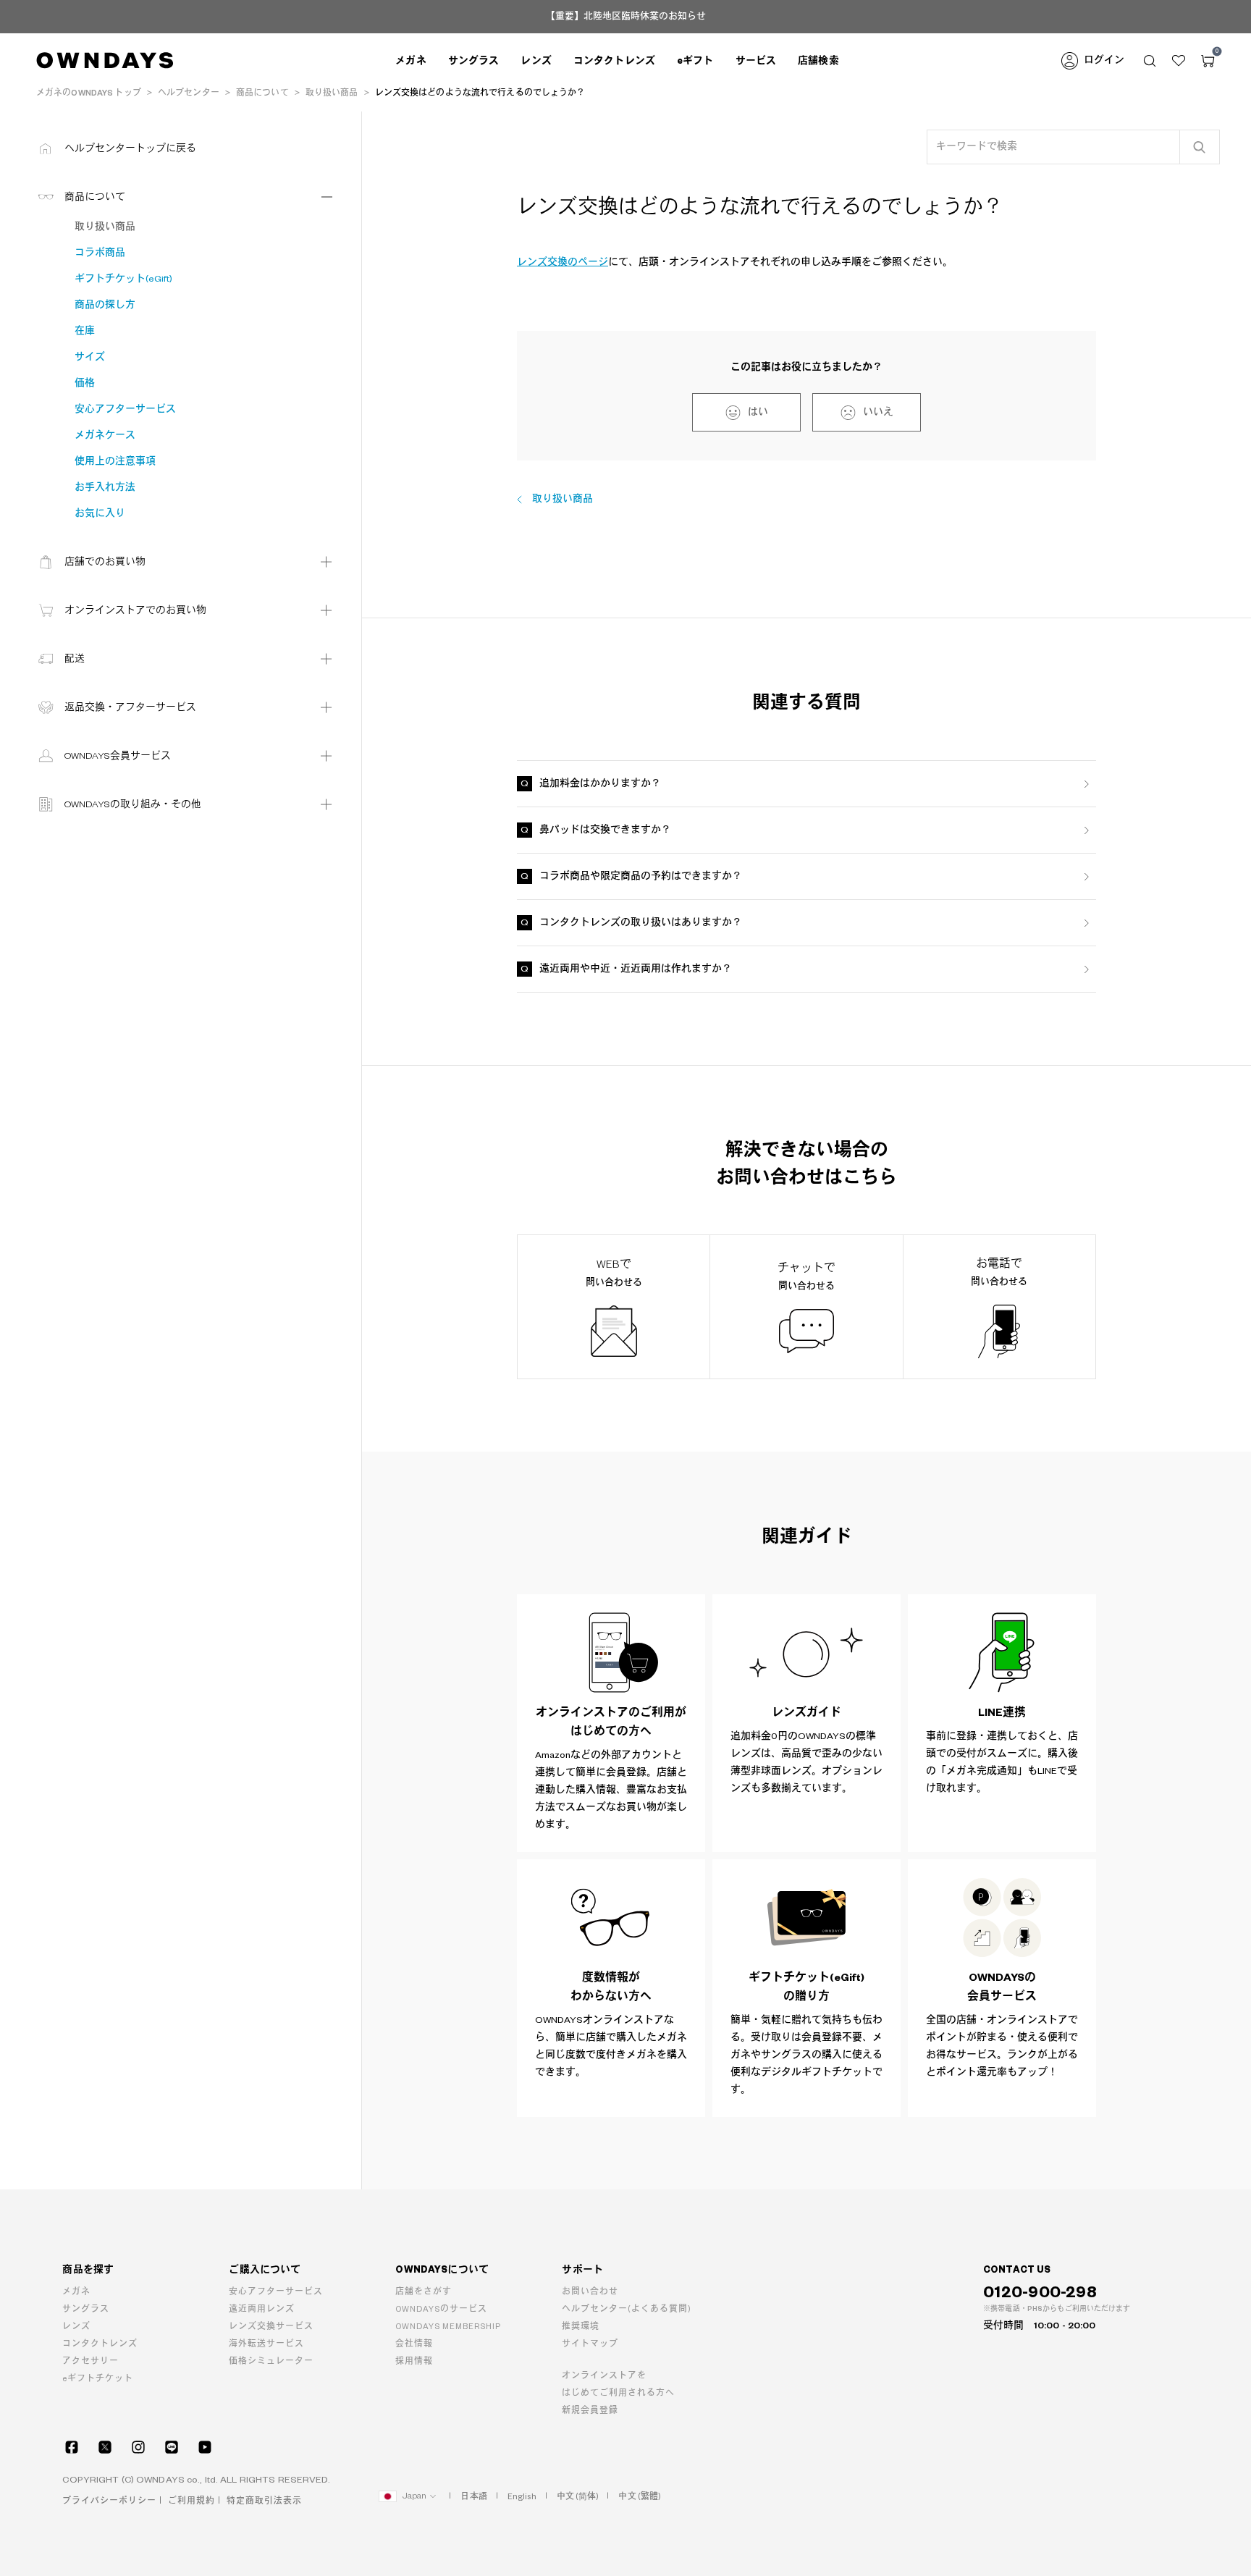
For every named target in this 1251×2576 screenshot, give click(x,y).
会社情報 (414, 2344)
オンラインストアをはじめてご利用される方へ (618, 2385)
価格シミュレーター (271, 2361)
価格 (85, 383)
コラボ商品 (100, 253)
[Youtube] (205, 2447)
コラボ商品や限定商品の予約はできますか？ (641, 876)
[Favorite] (1179, 61)
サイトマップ (590, 2344)
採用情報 (414, 2361)
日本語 (473, 2497)
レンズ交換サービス (271, 2327)
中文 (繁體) (639, 2497)
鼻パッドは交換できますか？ (605, 830)
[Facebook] (72, 2447)
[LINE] (172, 2447)
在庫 (85, 331)
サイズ (90, 357)
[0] (1208, 61)
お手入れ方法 (105, 488)
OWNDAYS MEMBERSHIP (448, 2327)
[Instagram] (138, 2447)
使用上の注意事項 (115, 462)
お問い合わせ (590, 2292)
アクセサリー (90, 2361)
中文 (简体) (578, 2497)
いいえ (878, 412)
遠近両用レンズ (262, 2309)
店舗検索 (818, 61)
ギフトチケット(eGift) (123, 279)
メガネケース (105, 435)
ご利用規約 (191, 2501)
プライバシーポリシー (109, 2501)
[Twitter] (105, 2447)
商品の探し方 (105, 305)
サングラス (86, 2309)
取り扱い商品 (563, 499)
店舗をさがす (424, 2292)
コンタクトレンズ (614, 61)
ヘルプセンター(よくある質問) (626, 2309)
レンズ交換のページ (563, 262)
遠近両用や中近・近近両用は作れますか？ (636, 969)
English (522, 2497)
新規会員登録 (590, 2411)
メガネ (76, 2292)
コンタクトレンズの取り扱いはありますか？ (641, 923)
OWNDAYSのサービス (441, 2309)
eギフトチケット (98, 2379)
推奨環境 (581, 2327)
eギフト (695, 61)
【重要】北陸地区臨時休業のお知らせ (626, 16)
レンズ (76, 2327)
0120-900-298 (1040, 2293)
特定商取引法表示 (264, 2501)
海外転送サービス (266, 2344)
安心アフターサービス (125, 409)
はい (758, 412)
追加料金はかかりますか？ (600, 784)
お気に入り (100, 514)
